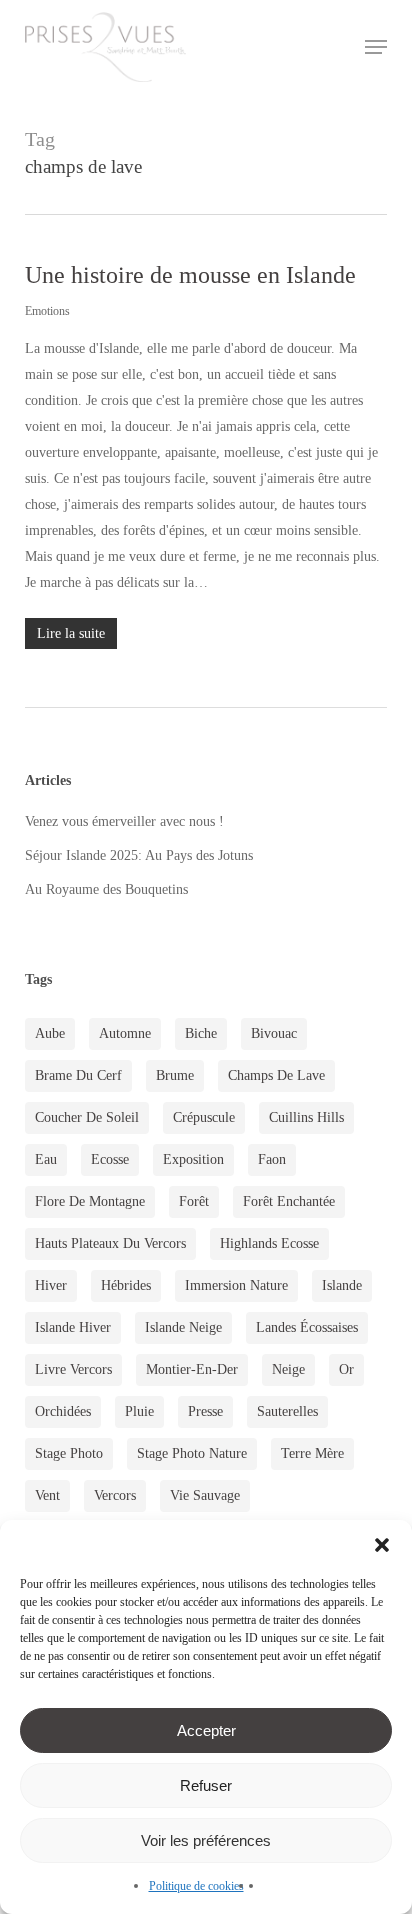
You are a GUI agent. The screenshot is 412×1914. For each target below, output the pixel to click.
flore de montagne (90, 1201)
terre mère (312, 1453)
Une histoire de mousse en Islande (190, 275)
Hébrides (126, 1285)
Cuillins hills (306, 1117)
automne (125, 1033)
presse (205, 1411)
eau (46, 1159)
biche (201, 1033)
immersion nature (236, 1285)
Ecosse (110, 1159)
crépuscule (204, 1117)
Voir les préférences (206, 1840)
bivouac (274, 1033)
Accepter (206, 1730)
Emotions (47, 311)
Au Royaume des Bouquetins (106, 889)
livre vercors (73, 1369)
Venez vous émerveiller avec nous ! (124, 821)
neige (288, 1369)
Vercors (115, 1495)
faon (272, 1159)
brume (175, 1075)
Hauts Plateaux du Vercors (110, 1243)
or (346, 1369)
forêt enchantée (289, 1201)
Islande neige (183, 1327)
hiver (51, 1285)
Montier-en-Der (192, 1369)
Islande (342, 1285)
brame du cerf (78, 1075)
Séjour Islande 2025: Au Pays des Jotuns (139, 855)
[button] (382, 1545)
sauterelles (287, 1411)
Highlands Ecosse (269, 1243)
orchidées (63, 1411)
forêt (194, 1201)
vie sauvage (205, 1495)
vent (47, 1495)
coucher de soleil (87, 1117)
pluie (139, 1411)
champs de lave (276, 1075)
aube (50, 1033)
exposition (193, 1159)
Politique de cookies (196, 1886)
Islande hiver (73, 1327)
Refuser (206, 1785)
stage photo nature (192, 1453)
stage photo (69, 1453)
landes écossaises (307, 1327)
